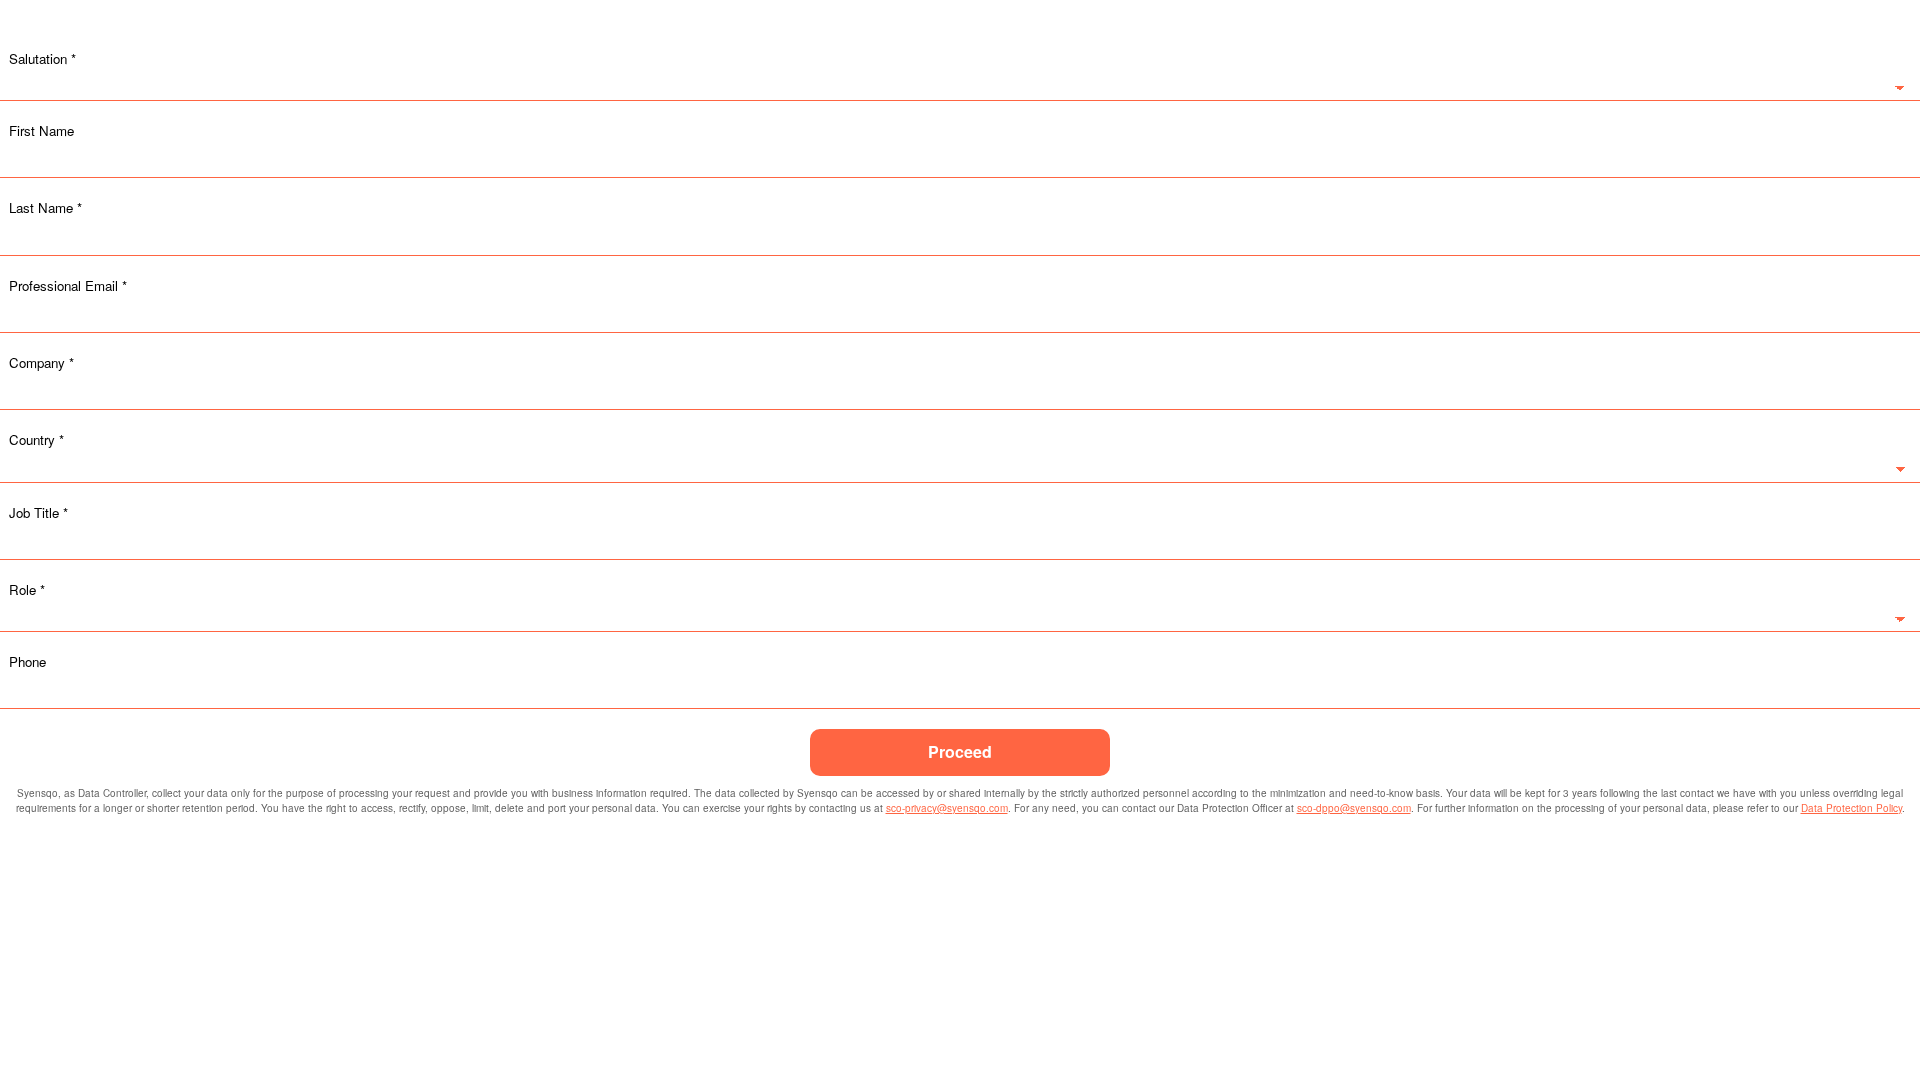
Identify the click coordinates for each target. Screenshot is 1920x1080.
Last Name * (45, 207)
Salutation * (42, 58)
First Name (41, 130)
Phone (27, 661)
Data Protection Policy (1851, 808)
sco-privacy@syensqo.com (947, 808)
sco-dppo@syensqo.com (1354, 808)
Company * (41, 362)
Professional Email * (68, 285)
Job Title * (38, 512)
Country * (36, 439)
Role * (27, 589)
